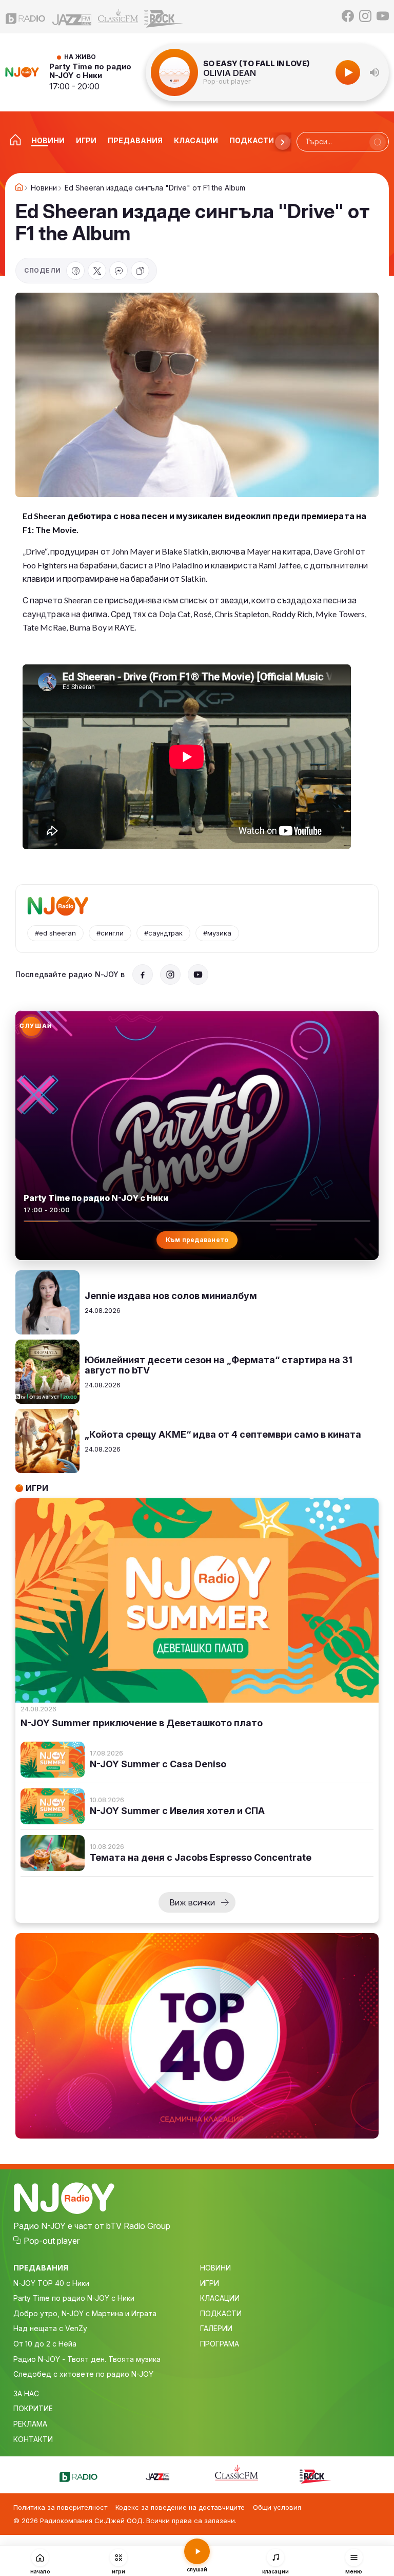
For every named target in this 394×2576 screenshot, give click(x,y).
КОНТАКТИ (33, 2439)
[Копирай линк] (140, 271)
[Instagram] (365, 17)
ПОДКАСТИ (221, 2313)
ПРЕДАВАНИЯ (41, 2268)
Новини (44, 188)
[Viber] (119, 271)
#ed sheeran (55, 933)
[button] (375, 72)
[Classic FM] (118, 17)
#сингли (110, 933)
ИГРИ (210, 2283)
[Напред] (283, 142)
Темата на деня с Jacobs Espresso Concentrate (201, 1858)
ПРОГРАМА (220, 2344)
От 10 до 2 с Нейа (45, 2344)
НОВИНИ (215, 2268)
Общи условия (277, 2507)
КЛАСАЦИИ (220, 2298)
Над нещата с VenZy (50, 2328)
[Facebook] (348, 17)
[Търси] (378, 142)
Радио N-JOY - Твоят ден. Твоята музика (87, 2359)
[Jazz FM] (72, 17)
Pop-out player (227, 81)
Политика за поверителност (60, 2507)
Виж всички (192, 1902)
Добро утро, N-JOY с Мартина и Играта (85, 2313)
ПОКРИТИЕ (33, 2408)
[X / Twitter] (97, 271)
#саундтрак (163, 933)
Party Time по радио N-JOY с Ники (90, 71)
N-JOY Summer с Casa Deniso (158, 1764)
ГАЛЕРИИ (216, 2328)
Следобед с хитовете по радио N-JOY (83, 2374)
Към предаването (197, 1240)
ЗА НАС (26, 2393)
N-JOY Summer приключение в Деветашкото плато (142, 1723)
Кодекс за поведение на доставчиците (180, 2507)
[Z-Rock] (164, 17)
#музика (217, 933)
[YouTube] (383, 17)
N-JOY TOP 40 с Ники (51, 2283)
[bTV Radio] (26, 16)
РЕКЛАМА (30, 2424)
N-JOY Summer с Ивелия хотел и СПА (177, 1811)
